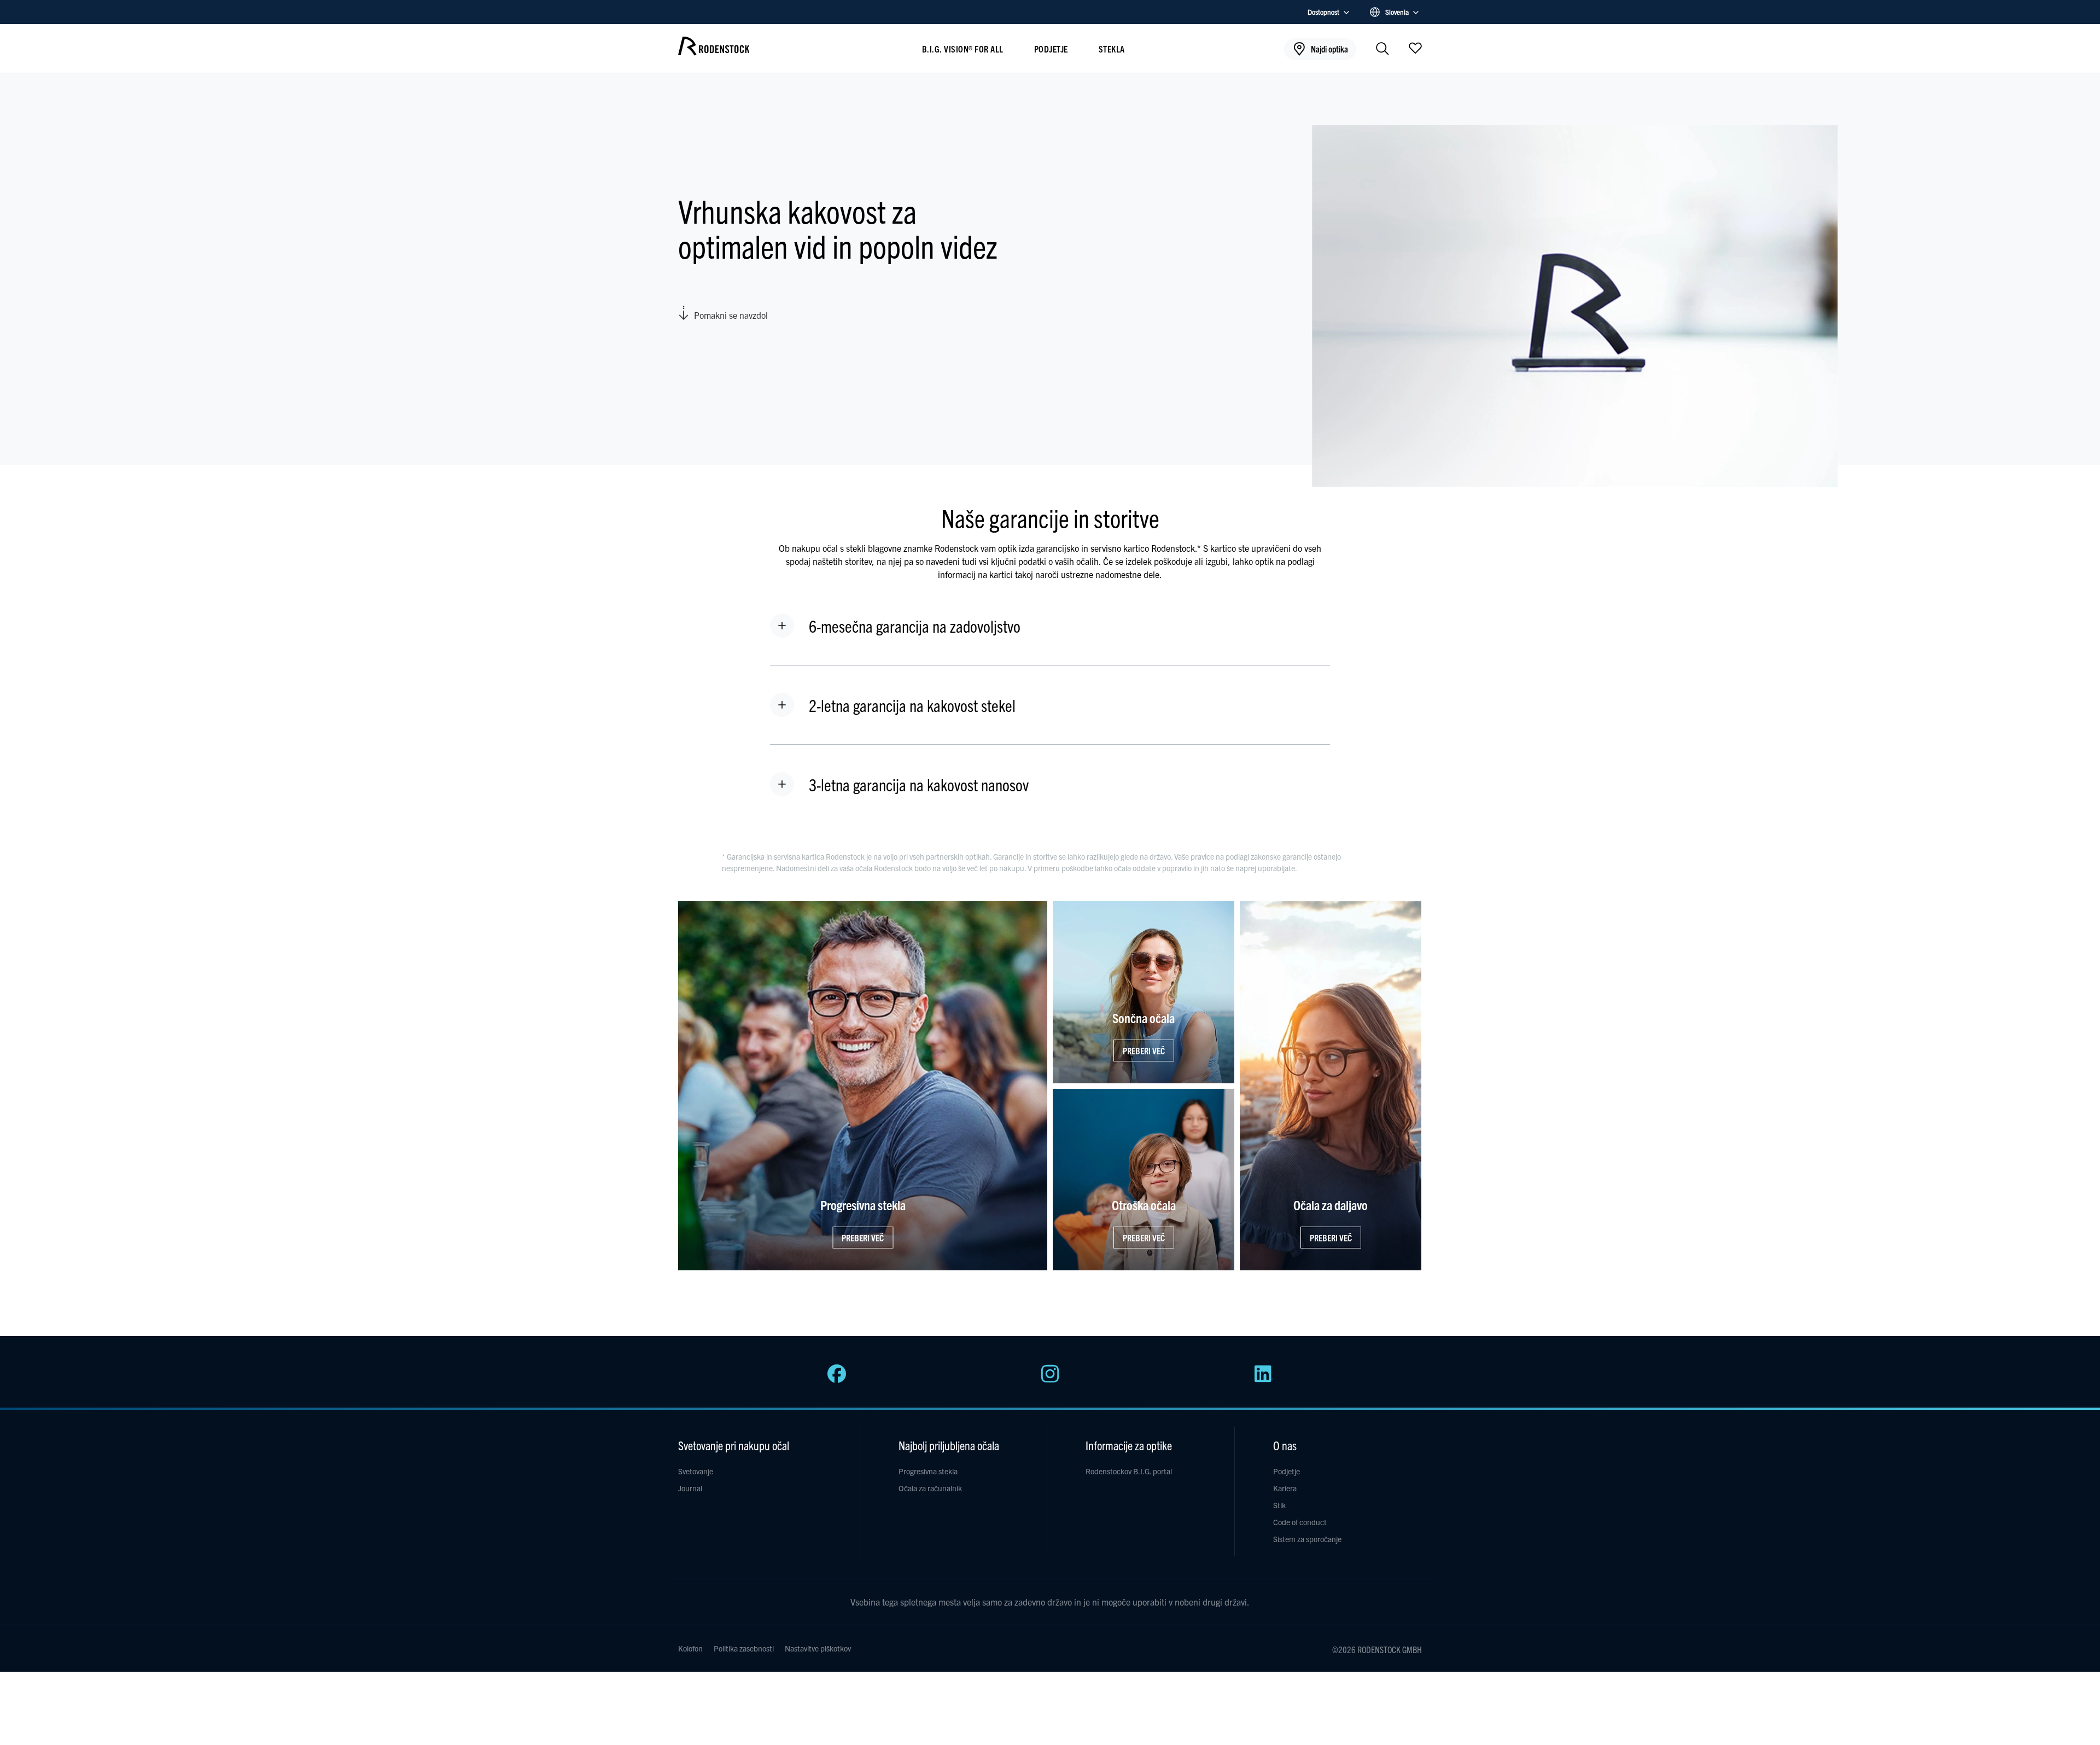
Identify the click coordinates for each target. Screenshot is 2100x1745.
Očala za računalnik (930, 1488)
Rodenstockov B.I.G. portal (1129, 1471)
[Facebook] (837, 1380)
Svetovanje (696, 1471)
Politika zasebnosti (744, 1648)
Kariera (1285, 1488)
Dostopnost (1323, 12)
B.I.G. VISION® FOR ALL (963, 49)
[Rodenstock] (714, 51)
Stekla (1112, 49)
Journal (690, 1488)
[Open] (1415, 48)
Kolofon (690, 1648)
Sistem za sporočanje (1307, 1539)
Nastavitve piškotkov (818, 1648)
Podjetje (1051, 49)
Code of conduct (1300, 1522)
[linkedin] (1263, 1380)
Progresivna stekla (928, 1471)
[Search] (1382, 49)
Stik (1279, 1505)
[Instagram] (1050, 1380)
